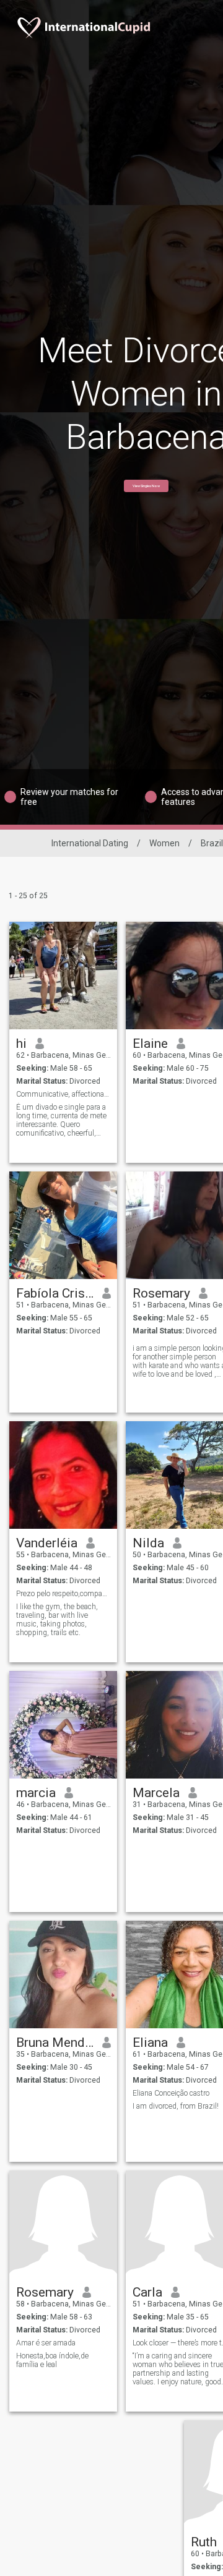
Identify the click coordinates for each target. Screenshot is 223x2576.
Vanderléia (47, 1543)
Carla (147, 2292)
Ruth (204, 2542)
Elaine (150, 1044)
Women (164, 843)
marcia (36, 1793)
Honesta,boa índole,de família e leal (52, 2360)
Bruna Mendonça (55, 2043)
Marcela (156, 1793)
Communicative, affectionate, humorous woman (63, 1094)
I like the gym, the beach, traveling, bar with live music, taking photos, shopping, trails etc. (57, 1620)
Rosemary (161, 1293)
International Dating (90, 843)
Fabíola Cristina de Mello (55, 1293)
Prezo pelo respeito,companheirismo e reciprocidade (63, 1594)
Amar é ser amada (46, 2343)
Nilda (148, 1543)
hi (21, 1044)
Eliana (150, 2043)
